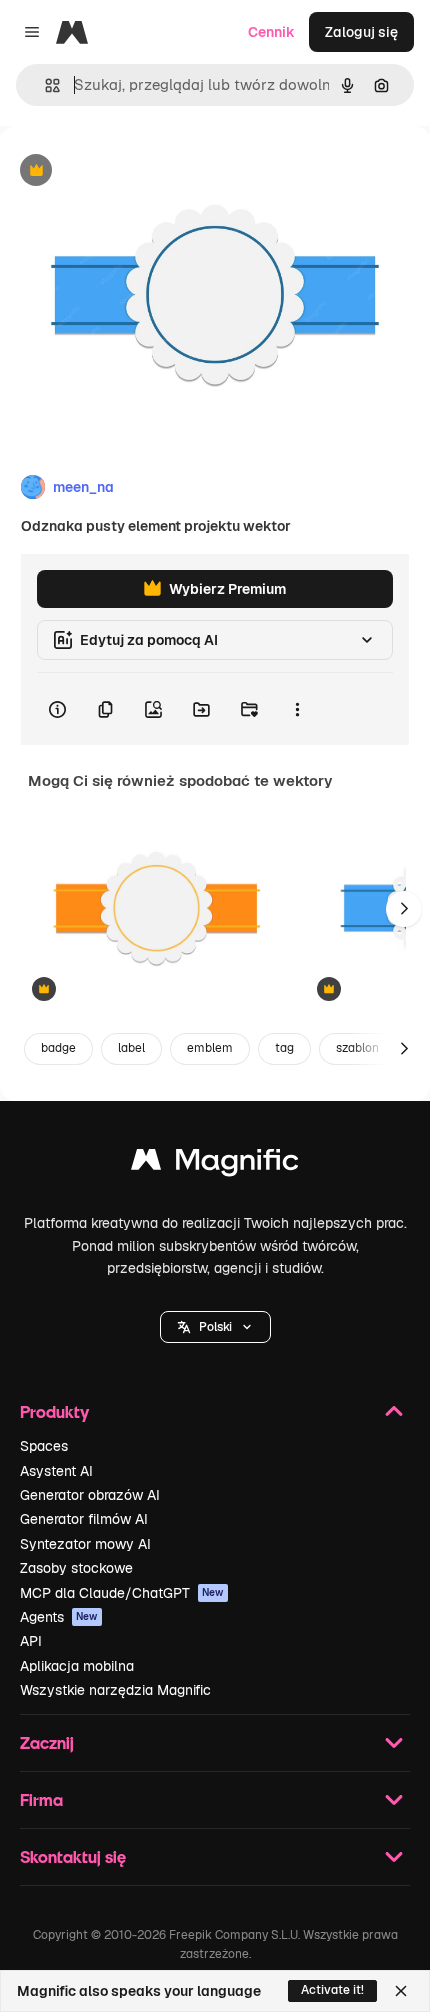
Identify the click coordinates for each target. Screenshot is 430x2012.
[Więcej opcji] (297, 709)
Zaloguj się (361, 32)
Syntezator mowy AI (85, 1544)
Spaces (44, 1446)
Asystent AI (56, 1471)
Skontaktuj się (73, 1856)
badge (58, 1048)
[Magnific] (215, 1164)
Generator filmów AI (84, 1519)
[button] (215, 1327)
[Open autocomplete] (44, 85)
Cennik (271, 32)
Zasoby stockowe (76, 1568)
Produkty (54, 1411)
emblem (210, 1048)
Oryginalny (138, 171)
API (31, 1641)
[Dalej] (404, 909)
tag (284, 1048)
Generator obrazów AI (90, 1495)
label (131, 1048)
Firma (41, 1799)
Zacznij (47, 1742)
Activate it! (332, 1990)
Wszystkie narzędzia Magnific (115, 1690)
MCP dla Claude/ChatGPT (122, 1593)
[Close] (401, 1991)
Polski (215, 1327)
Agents (59, 1617)
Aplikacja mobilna (77, 1666)
